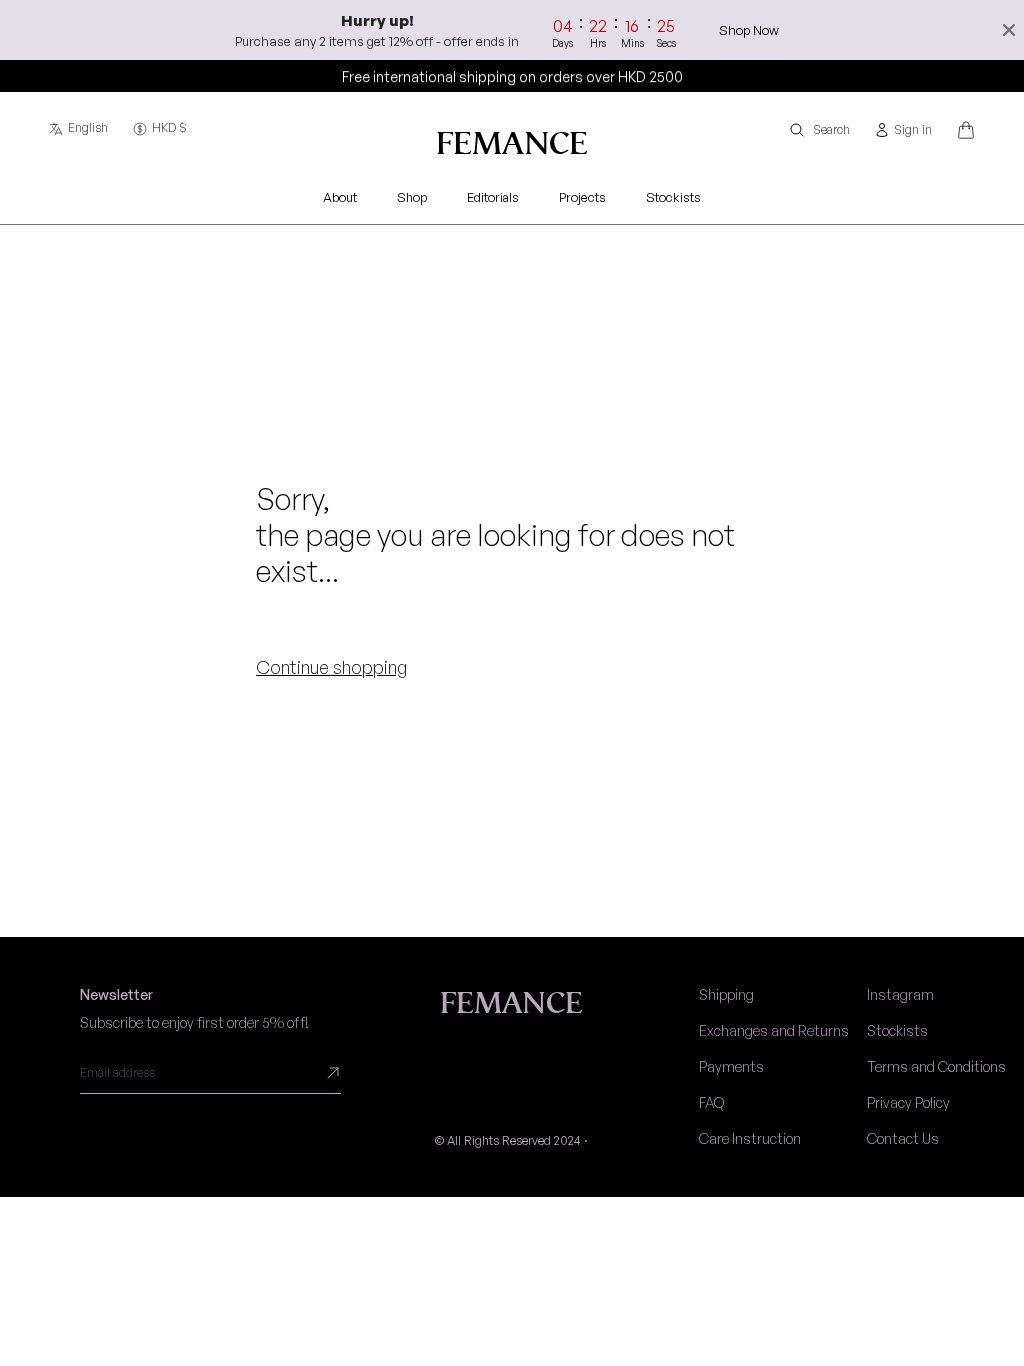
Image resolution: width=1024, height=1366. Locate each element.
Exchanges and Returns (774, 1030)
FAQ (711, 1102)
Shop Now (749, 30)
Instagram (900, 994)
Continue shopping (331, 667)
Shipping (726, 994)
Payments (731, 1066)
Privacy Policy (908, 1102)
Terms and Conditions (936, 1066)
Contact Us (903, 1138)
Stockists (897, 1030)
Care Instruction (750, 1138)
